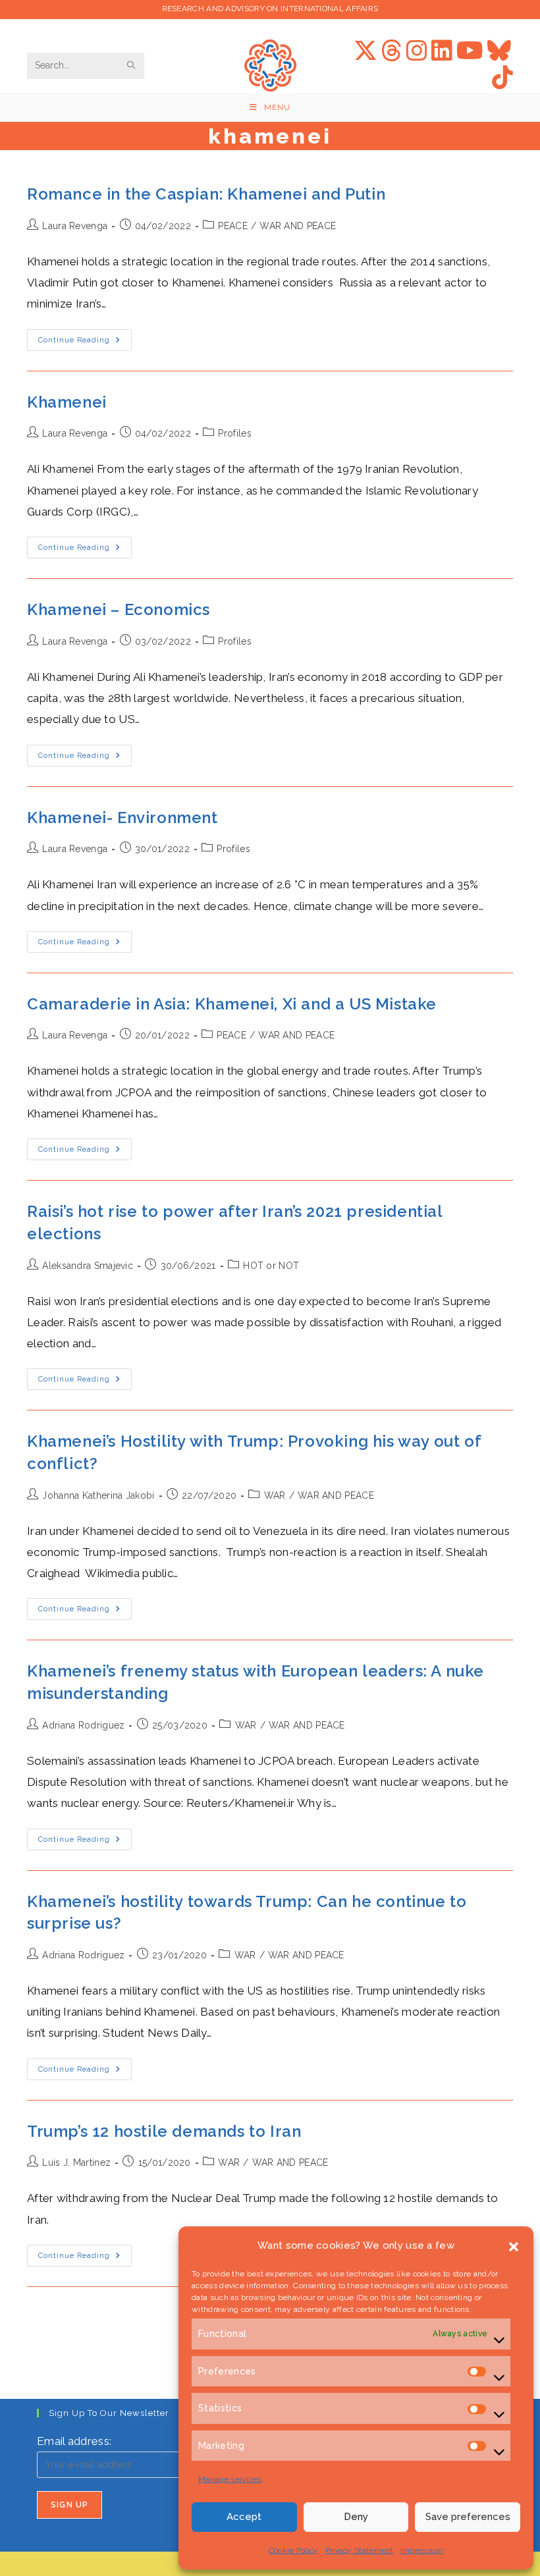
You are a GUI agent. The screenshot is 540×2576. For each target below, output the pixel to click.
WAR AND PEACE (298, 226)
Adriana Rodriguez (83, 1725)
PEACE (233, 226)
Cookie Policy (294, 2550)
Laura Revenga (75, 226)
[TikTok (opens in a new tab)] (502, 78)
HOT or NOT (271, 1266)
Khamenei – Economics (119, 609)
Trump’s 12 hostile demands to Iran (164, 2131)
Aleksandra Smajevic (88, 1266)
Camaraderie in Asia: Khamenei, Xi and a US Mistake (232, 1004)
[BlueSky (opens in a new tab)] (499, 51)
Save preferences (468, 2517)
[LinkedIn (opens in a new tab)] (442, 51)
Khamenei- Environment (122, 818)
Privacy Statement (360, 2550)
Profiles (234, 433)
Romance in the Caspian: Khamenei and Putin (206, 194)
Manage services (230, 2479)
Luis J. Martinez (76, 2162)
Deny (356, 2517)
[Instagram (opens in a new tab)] (417, 51)
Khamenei (67, 402)
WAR (275, 1495)
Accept (244, 2517)
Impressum (422, 2550)
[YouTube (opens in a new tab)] (470, 51)
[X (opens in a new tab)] (365, 51)
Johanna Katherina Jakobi (98, 1495)
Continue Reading (85, 343)
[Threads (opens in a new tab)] (392, 51)
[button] (514, 2245)
